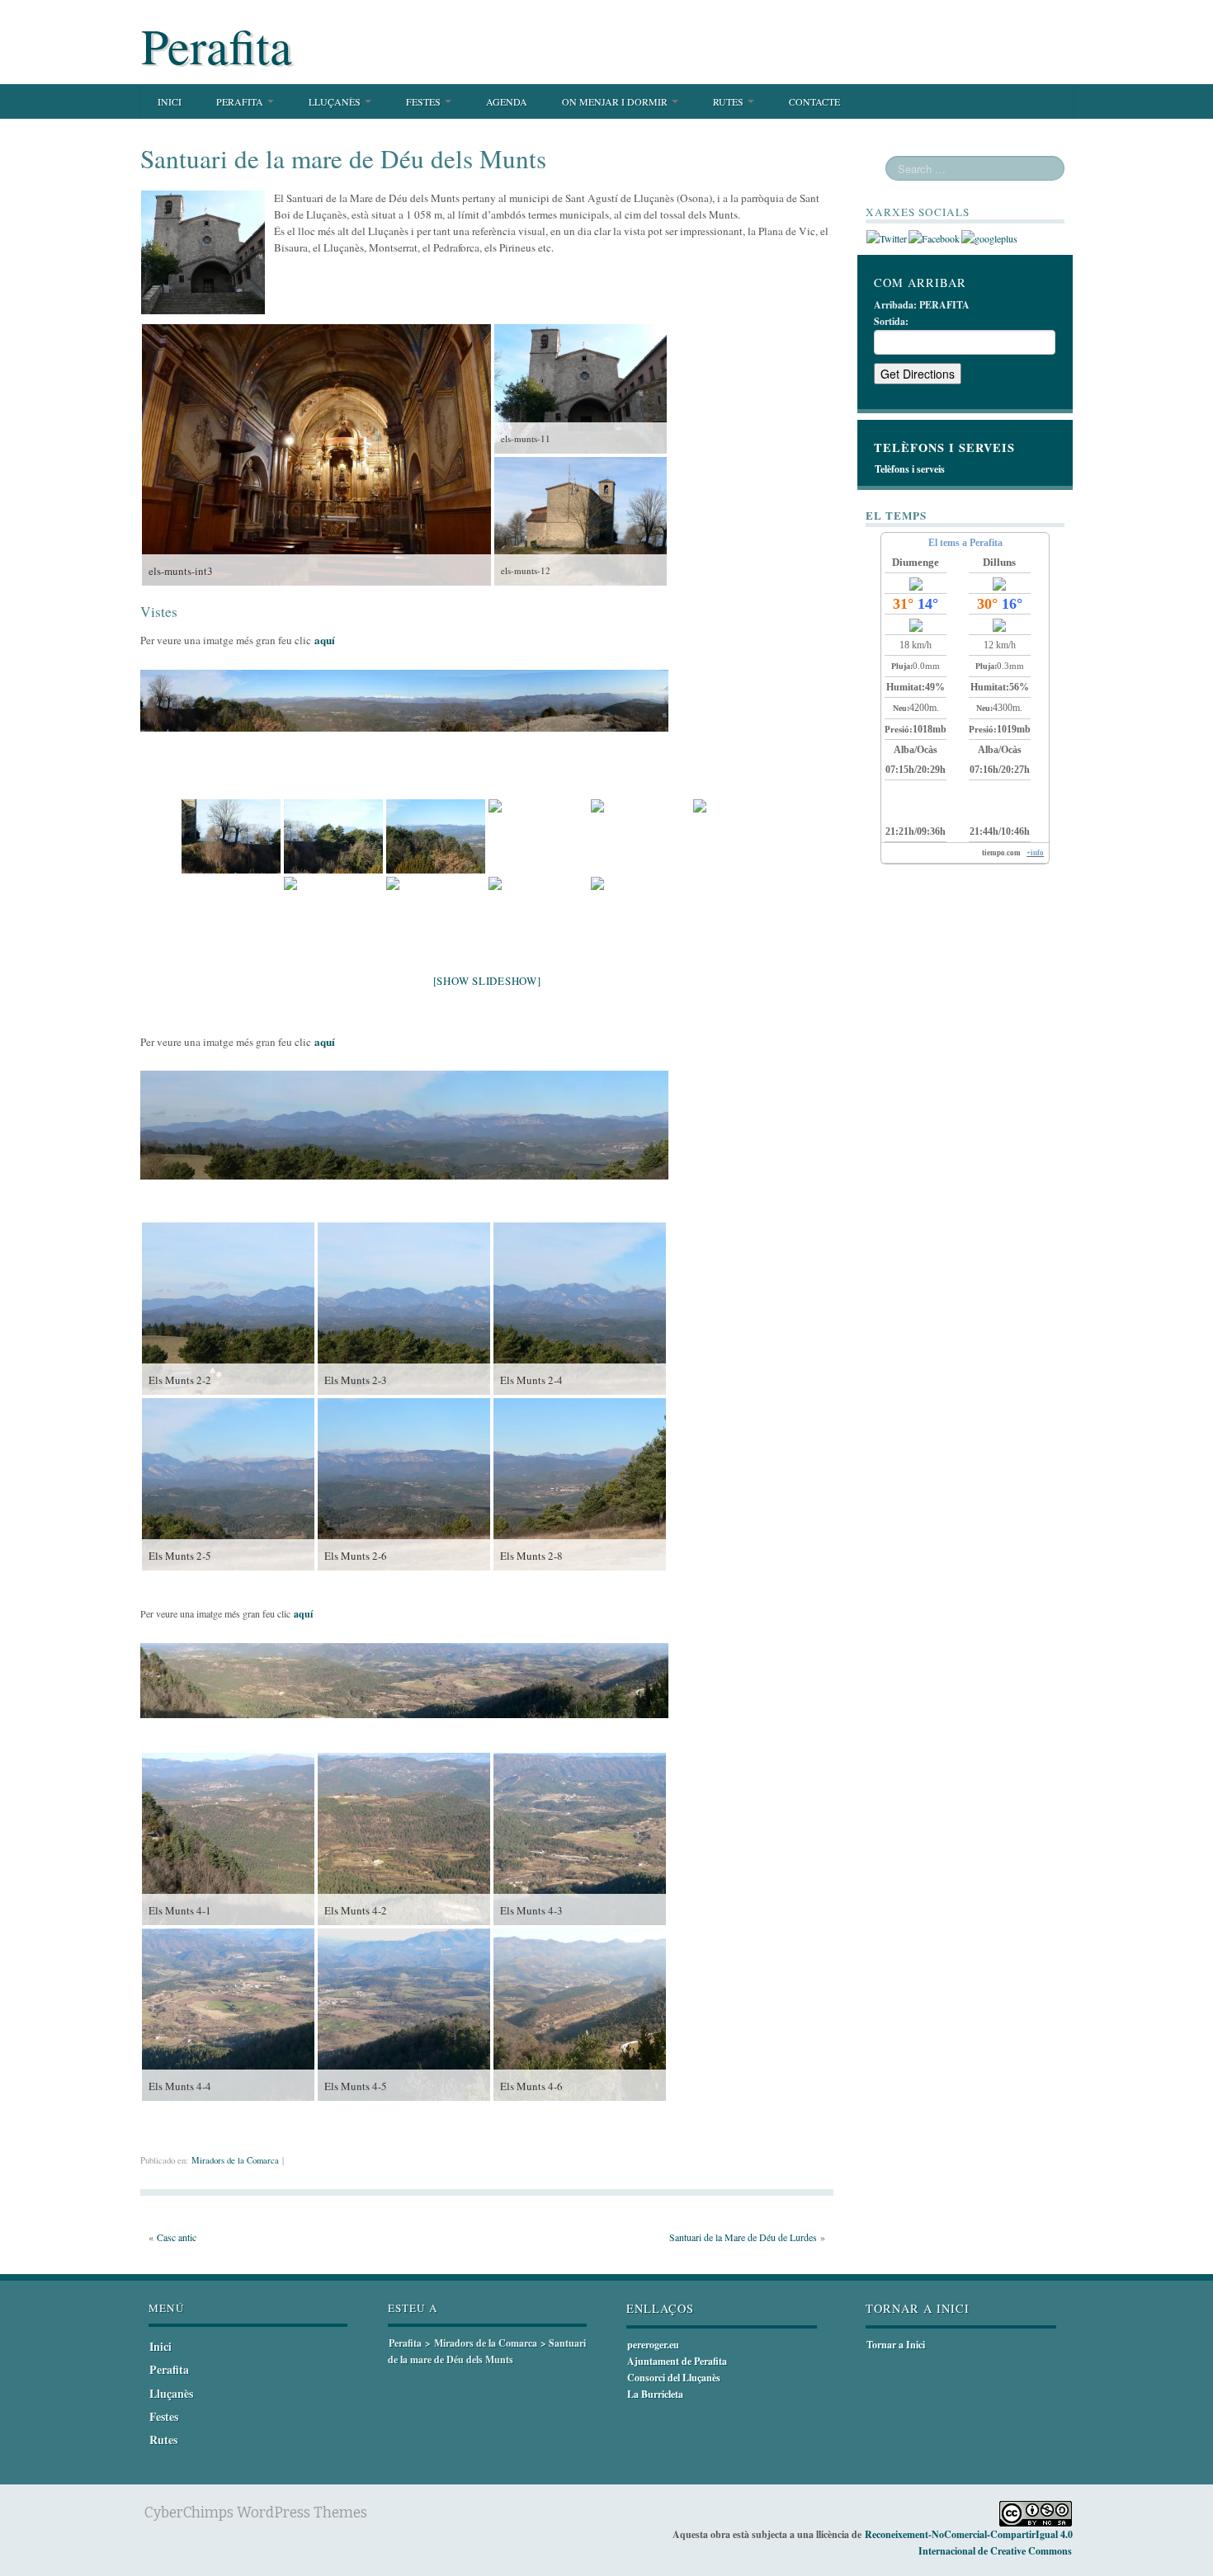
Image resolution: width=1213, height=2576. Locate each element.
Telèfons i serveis (910, 469)
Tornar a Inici (896, 2345)
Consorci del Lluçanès (674, 2378)
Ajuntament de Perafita (677, 2361)
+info (1035, 853)
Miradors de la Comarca (235, 2160)
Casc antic (177, 2237)
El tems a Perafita (965, 543)
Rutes (729, 101)
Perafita (217, 45)
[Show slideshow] (487, 981)
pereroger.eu (653, 2345)
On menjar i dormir (616, 101)
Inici (170, 101)
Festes (425, 101)
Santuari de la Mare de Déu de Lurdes (743, 2237)
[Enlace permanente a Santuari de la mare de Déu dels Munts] (203, 251)
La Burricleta (655, 2394)
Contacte (814, 101)
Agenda (507, 101)
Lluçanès (336, 101)
